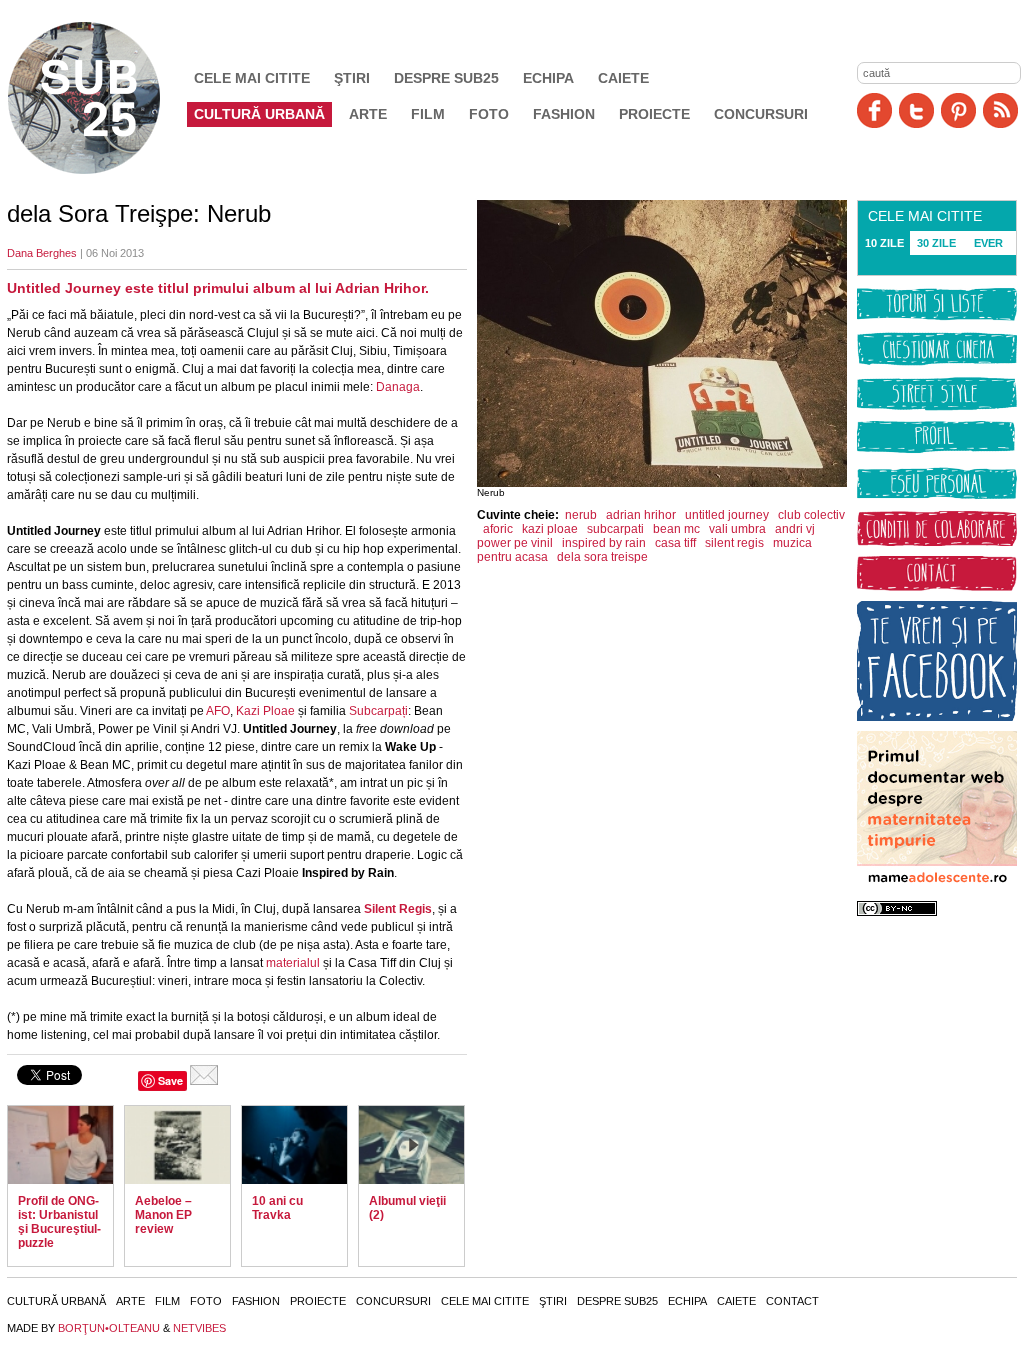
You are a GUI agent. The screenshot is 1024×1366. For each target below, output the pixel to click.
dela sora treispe (602, 557)
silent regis (734, 543)
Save (170, 1080)
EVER (988, 243)
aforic (498, 529)
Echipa (548, 78)
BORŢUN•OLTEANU (109, 1328)
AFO (218, 711)
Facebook (874, 110)
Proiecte (654, 114)
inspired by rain (604, 543)
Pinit (958, 110)
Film (428, 114)
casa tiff (675, 543)
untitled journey (727, 515)
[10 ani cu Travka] (294, 1145)
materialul (293, 963)
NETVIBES (199, 1328)
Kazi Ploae (265, 711)
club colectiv (811, 515)
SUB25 (107, 98)
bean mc (676, 529)
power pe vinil (515, 543)
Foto (489, 114)
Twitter (916, 110)
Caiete (623, 78)
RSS (1000, 110)
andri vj (795, 529)
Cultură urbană (259, 114)
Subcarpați (378, 711)
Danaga (398, 387)
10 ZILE (884, 243)
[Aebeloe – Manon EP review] (177, 1145)
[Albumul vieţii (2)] (411, 1145)
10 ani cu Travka (277, 1208)
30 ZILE (936, 243)
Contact (792, 1301)
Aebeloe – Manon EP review (163, 1215)
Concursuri (761, 114)
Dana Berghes (42, 253)
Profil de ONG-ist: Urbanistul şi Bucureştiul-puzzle (59, 1222)
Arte (368, 114)
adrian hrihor (641, 515)
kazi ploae (550, 529)
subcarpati (615, 529)
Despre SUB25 (446, 78)
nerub (581, 515)
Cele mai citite (252, 78)
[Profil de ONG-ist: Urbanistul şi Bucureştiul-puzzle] (60, 1145)
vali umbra (737, 529)
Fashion (564, 114)
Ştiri (352, 78)
